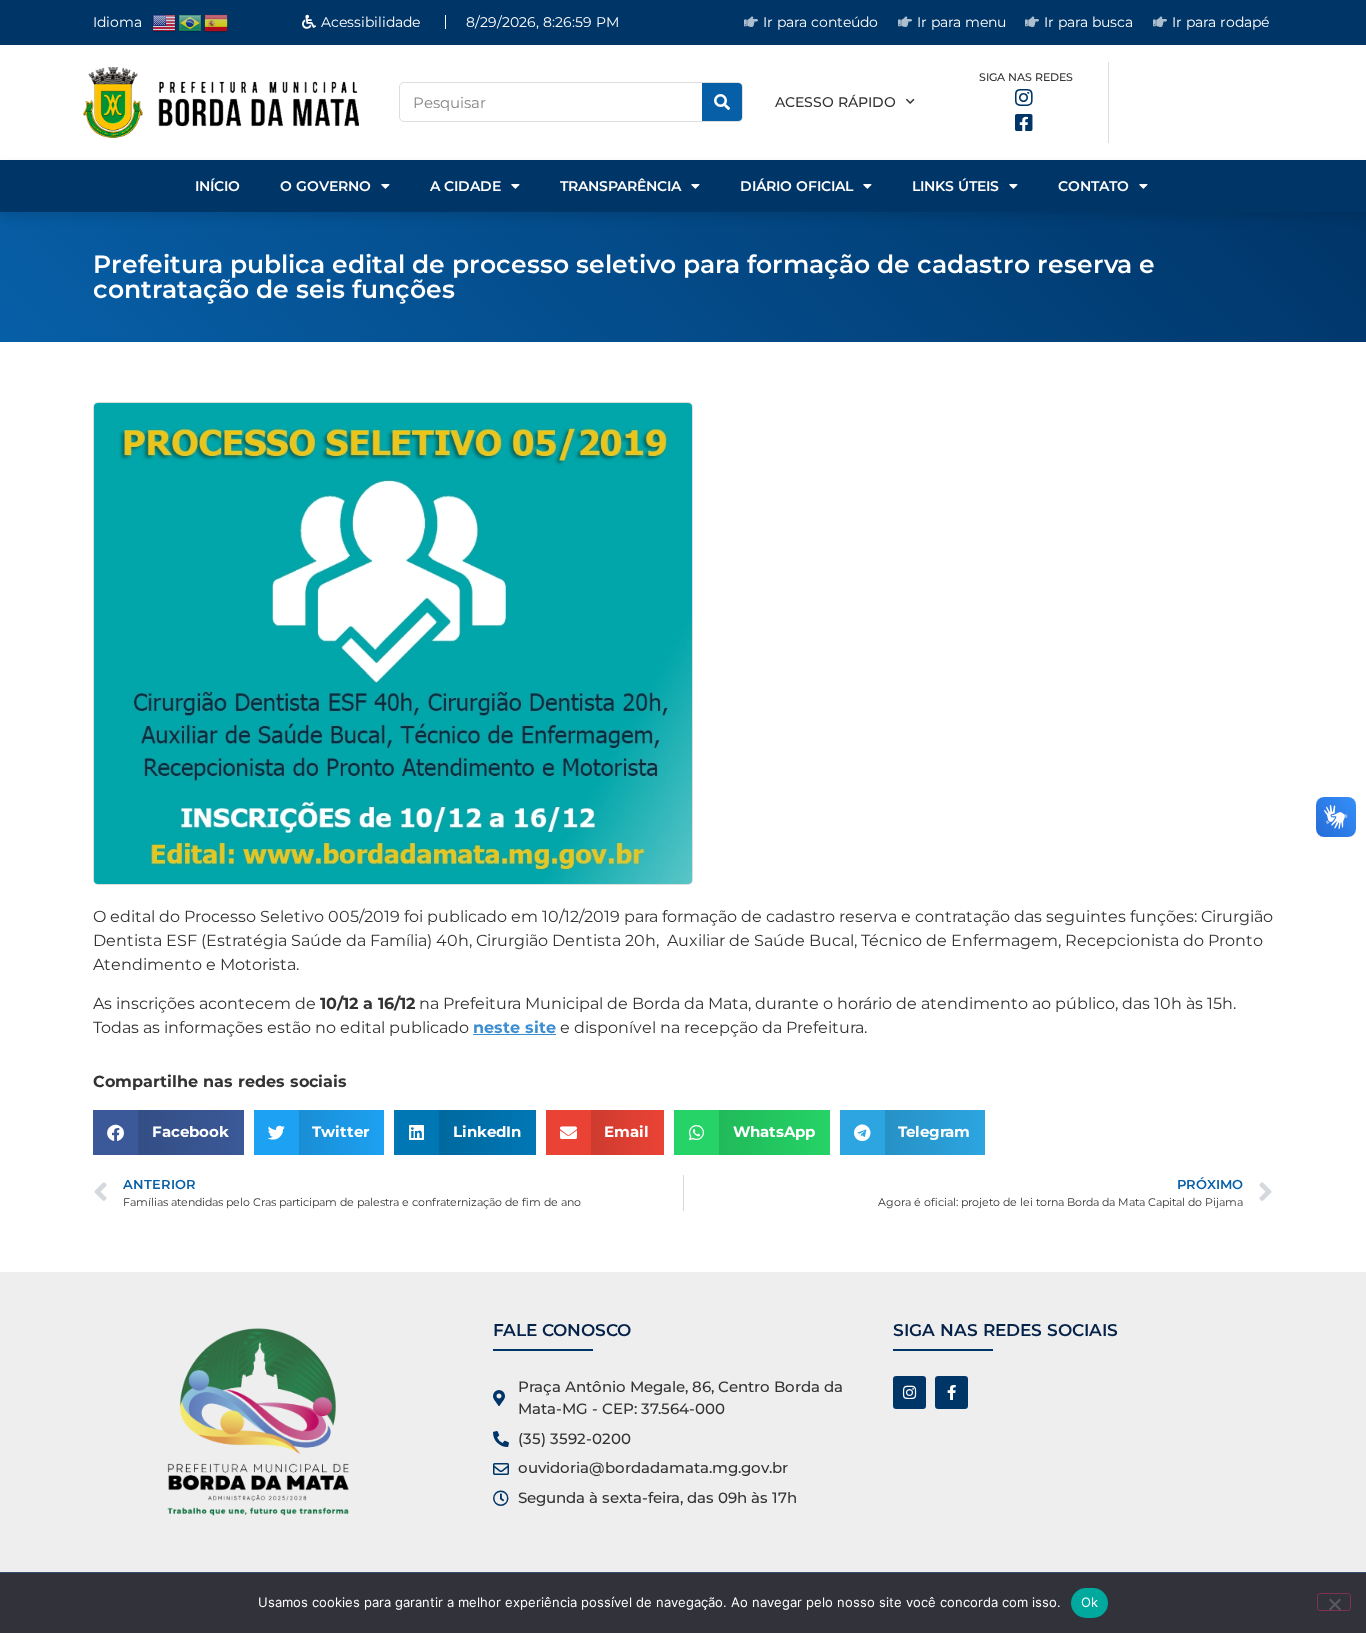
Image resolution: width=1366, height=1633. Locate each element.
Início (217, 186)
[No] (1334, 1602)
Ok (1090, 1602)
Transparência (620, 186)
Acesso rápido (835, 102)
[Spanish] (217, 21)
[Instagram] (909, 1392)
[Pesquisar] (722, 102)
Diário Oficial (796, 186)
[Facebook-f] (951, 1392)
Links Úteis (955, 186)
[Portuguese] (191, 21)
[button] (168, 1132)
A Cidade (465, 186)
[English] (165, 21)
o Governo (325, 186)
